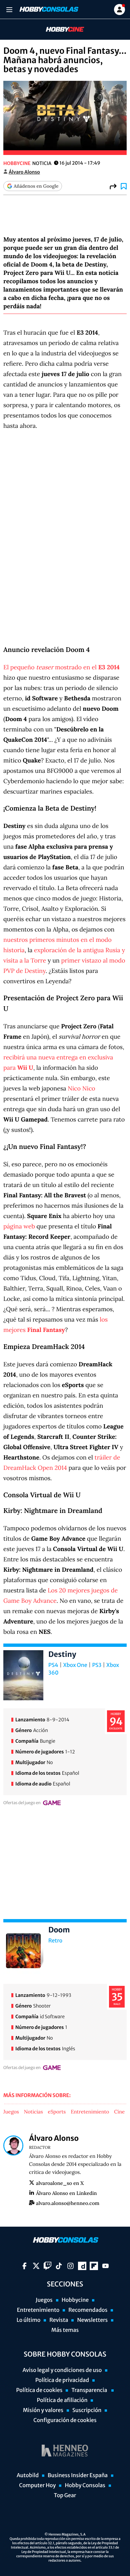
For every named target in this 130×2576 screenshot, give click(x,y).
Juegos (11, 2112)
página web (19, 1226)
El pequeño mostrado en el (61, 667)
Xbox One (75, 1665)
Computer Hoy (37, 2485)
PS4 (53, 1665)
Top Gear (65, 2496)
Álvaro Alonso (24, 172)
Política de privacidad (62, 2380)
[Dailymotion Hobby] (82, 2266)
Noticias (33, 2112)
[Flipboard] (94, 2266)
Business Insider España (78, 2475)
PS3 (97, 1665)
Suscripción (87, 2410)
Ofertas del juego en (22, 1803)
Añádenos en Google (36, 186)
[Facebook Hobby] (24, 2266)
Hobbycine (60, 30)
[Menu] (9, 10)
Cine (119, 2112)
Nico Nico (81, 1088)
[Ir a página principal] (48, 9)
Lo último (29, 2320)
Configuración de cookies (65, 2420)
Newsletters (92, 2320)
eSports (57, 2112)
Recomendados (88, 2310)
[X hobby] (36, 2266)
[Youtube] (105, 2266)
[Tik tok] (59, 2266)
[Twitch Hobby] (47, 2266)
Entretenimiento (90, 2112)
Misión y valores (43, 2410)
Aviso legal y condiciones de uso (62, 2370)
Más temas (65, 2330)
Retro (55, 1941)
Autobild (28, 2475)
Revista (59, 2320)
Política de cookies (39, 2390)
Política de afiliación (62, 2400)
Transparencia (90, 2390)
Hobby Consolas (85, 2485)
